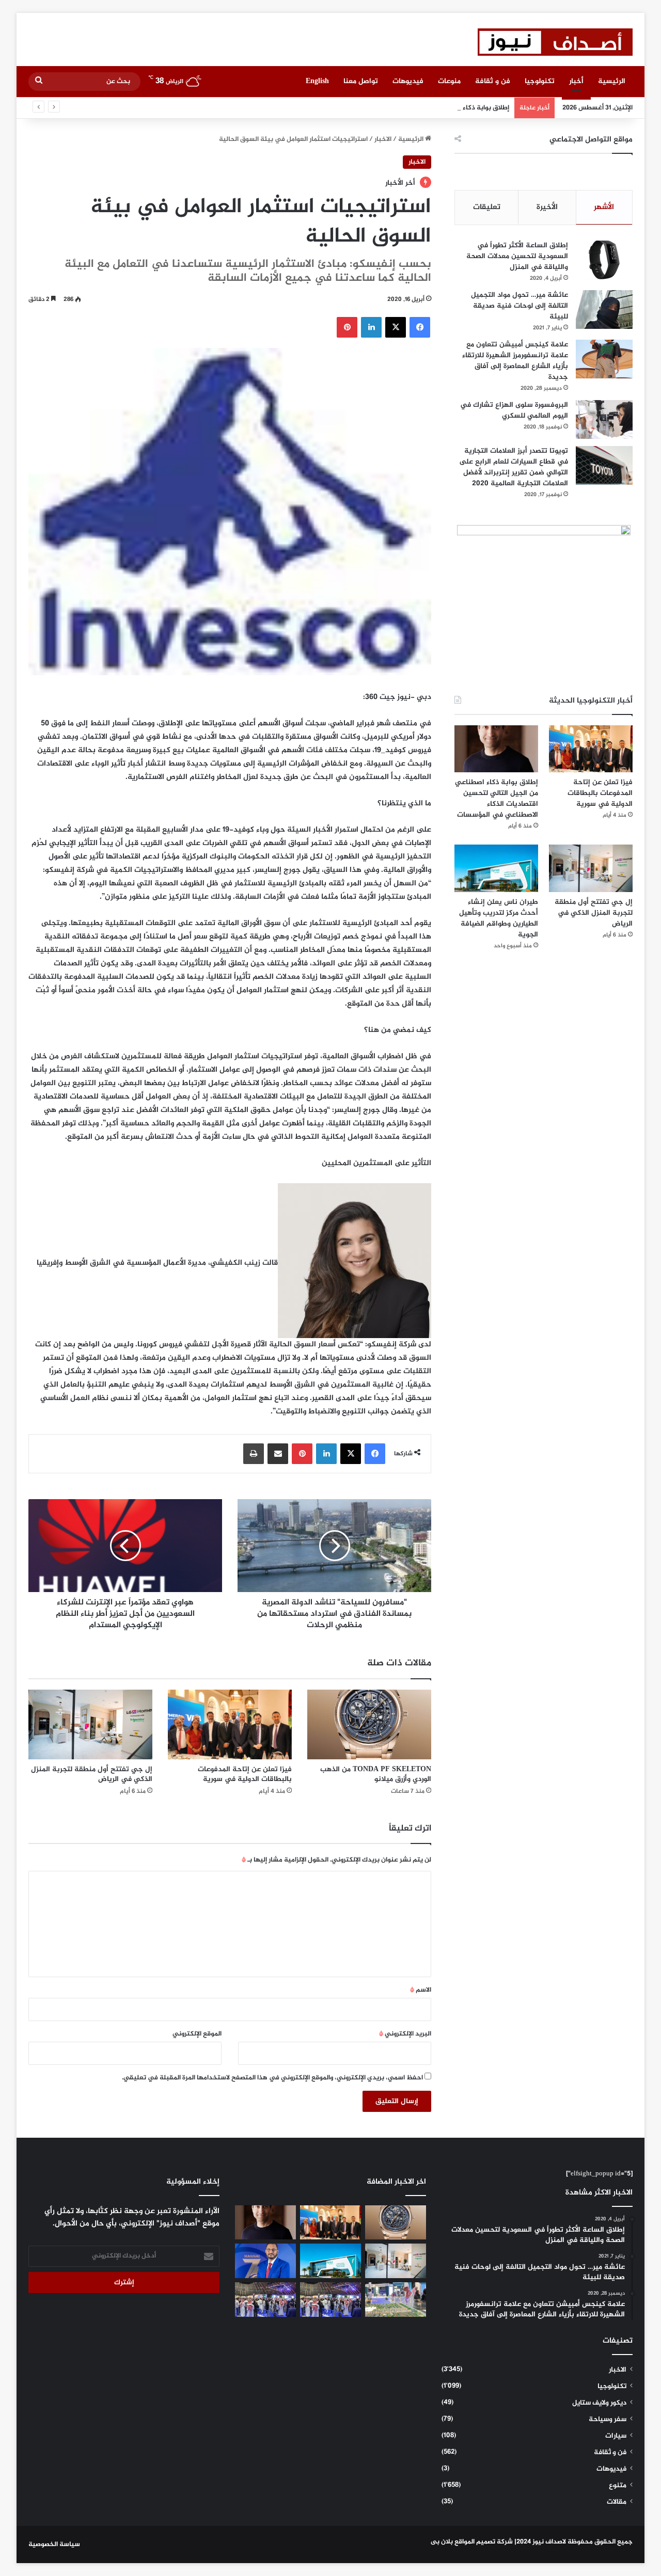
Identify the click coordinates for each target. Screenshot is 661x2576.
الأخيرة (547, 207)
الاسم (421, 1990)
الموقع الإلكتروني (197, 2034)
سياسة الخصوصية (54, 2545)
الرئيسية (612, 81)
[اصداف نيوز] (555, 42)
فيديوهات (408, 81)
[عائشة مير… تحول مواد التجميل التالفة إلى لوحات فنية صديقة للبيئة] (604, 309)
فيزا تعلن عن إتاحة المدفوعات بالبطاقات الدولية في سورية (245, 1774)
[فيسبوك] (420, 327)
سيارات (616, 2436)
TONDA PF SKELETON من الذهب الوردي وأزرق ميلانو (376, 1774)
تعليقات (487, 207)
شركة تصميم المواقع (484, 2542)
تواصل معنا (361, 81)
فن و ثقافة (493, 81)
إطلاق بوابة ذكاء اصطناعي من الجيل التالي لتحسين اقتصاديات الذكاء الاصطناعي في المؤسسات (373, 108)
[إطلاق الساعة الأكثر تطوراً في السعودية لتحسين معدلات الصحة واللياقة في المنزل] (604, 260)
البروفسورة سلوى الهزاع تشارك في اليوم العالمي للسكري (514, 410)
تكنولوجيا (540, 81)
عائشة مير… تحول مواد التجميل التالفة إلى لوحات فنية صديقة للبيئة (520, 306)
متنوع (618, 2486)
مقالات (617, 2502)
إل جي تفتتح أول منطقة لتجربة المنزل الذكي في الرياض (92, 1774)
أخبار (576, 81)
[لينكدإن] (371, 327)
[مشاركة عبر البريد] (278, 1454)
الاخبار (383, 139)
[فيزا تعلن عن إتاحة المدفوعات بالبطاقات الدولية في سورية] (230, 1724)
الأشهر (604, 207)
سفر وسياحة (608, 2420)
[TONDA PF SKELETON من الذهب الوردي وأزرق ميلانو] (369, 1724)
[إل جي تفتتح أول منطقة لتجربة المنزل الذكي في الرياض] (90, 1724)
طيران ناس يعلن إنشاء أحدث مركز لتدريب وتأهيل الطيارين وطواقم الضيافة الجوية (499, 918)
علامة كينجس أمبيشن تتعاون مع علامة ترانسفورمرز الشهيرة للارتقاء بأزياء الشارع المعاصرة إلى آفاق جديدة (515, 361)
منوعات (449, 81)
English (317, 81)
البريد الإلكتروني (405, 2034)
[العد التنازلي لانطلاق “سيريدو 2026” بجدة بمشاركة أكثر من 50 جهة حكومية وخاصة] (396, 2300)
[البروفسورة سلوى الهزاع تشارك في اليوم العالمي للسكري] (604, 419)
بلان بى (442, 2542)
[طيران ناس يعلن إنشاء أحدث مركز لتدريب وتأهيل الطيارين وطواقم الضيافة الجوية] (496, 868)
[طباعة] (254, 1454)
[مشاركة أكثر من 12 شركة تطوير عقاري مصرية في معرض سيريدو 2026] (265, 2300)
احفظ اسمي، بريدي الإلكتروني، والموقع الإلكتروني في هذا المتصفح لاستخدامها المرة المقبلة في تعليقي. (272, 2078)
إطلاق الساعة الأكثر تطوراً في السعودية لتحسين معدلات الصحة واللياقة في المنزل (517, 256)
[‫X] (396, 327)
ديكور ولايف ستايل (599, 2403)
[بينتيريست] (347, 327)
